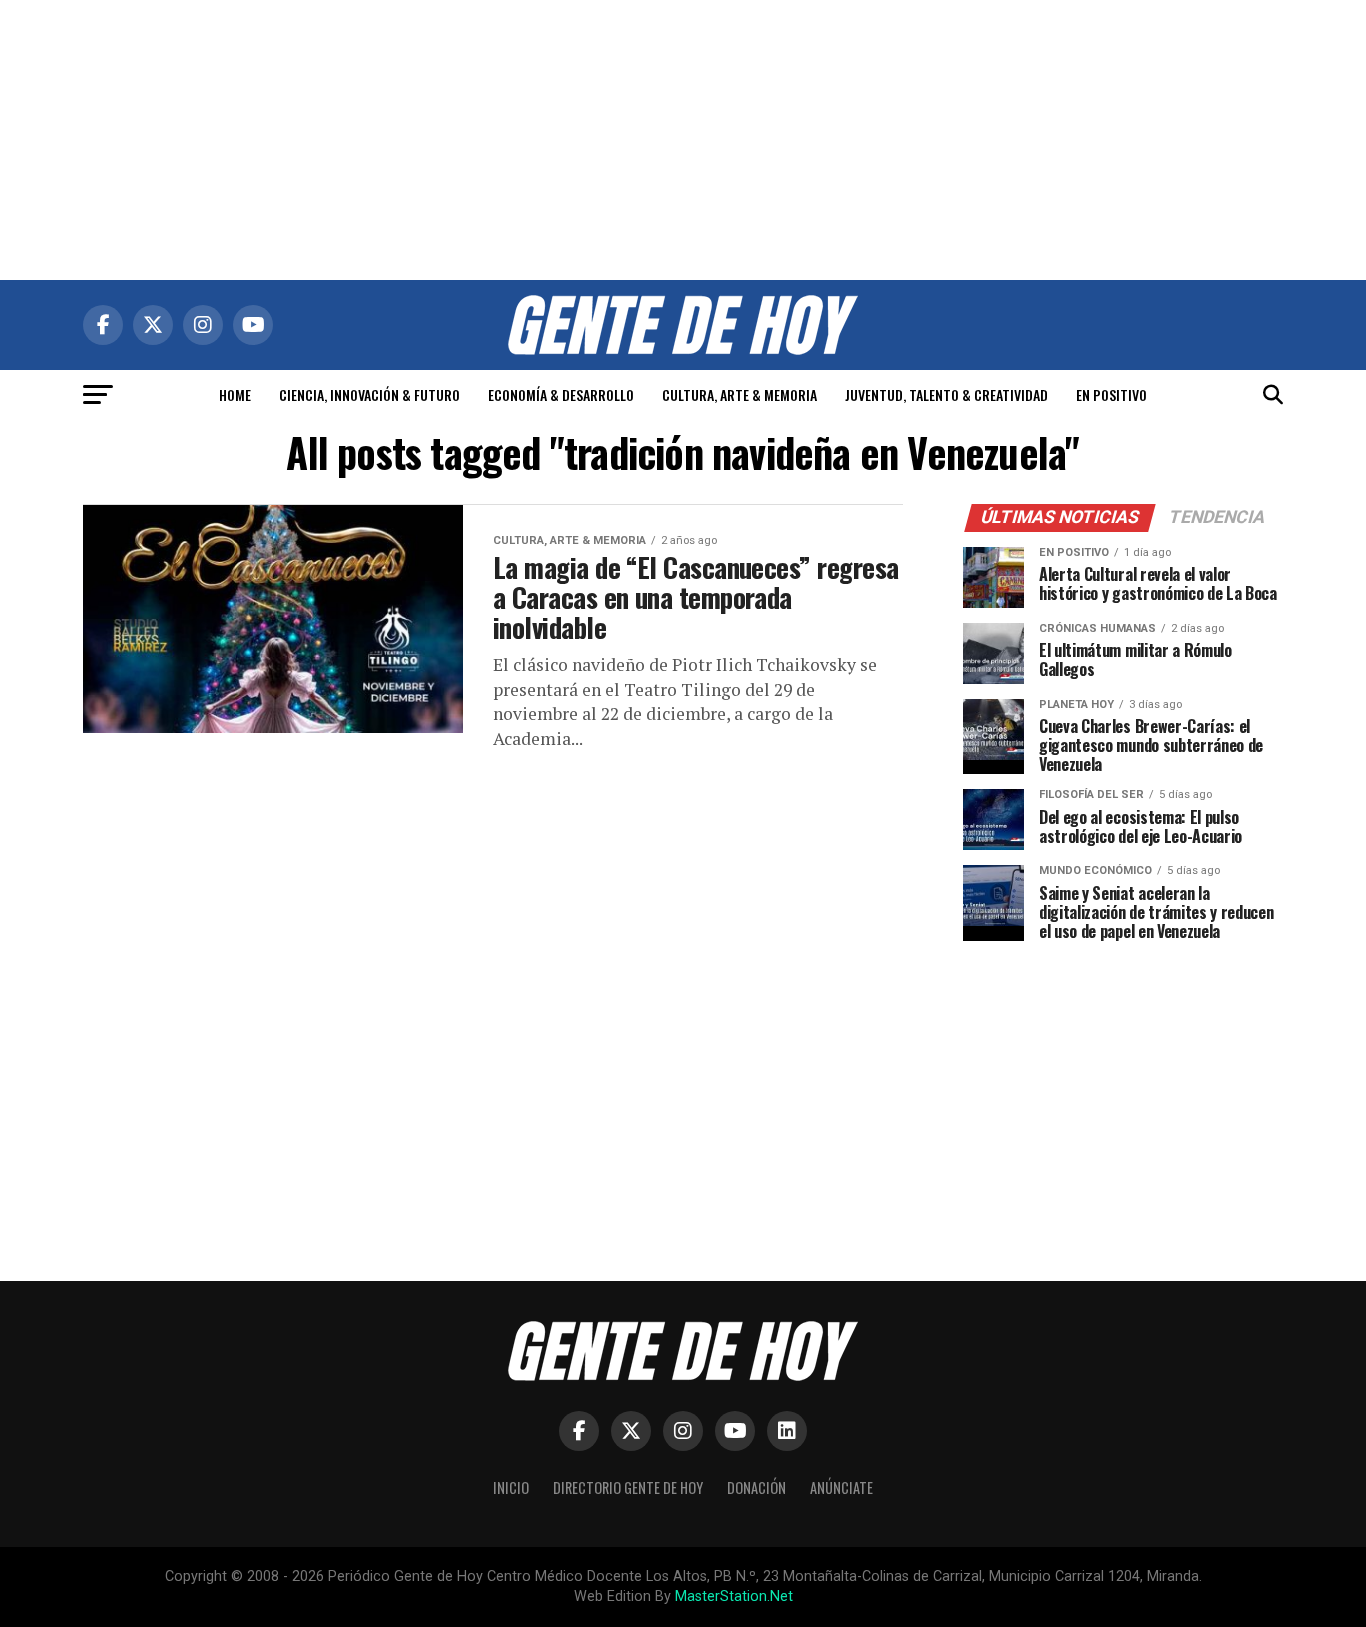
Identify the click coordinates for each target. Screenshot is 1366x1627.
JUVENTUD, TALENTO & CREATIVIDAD (946, 394)
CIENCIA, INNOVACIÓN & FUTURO (369, 394)
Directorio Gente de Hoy (628, 1487)
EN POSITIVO (1111, 394)
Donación (756, 1487)
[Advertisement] (683, 140)
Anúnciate (841, 1487)
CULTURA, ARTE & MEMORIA (739, 394)
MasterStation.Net (734, 1596)
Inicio (511, 1487)
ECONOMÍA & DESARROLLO (561, 394)
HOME (235, 394)
